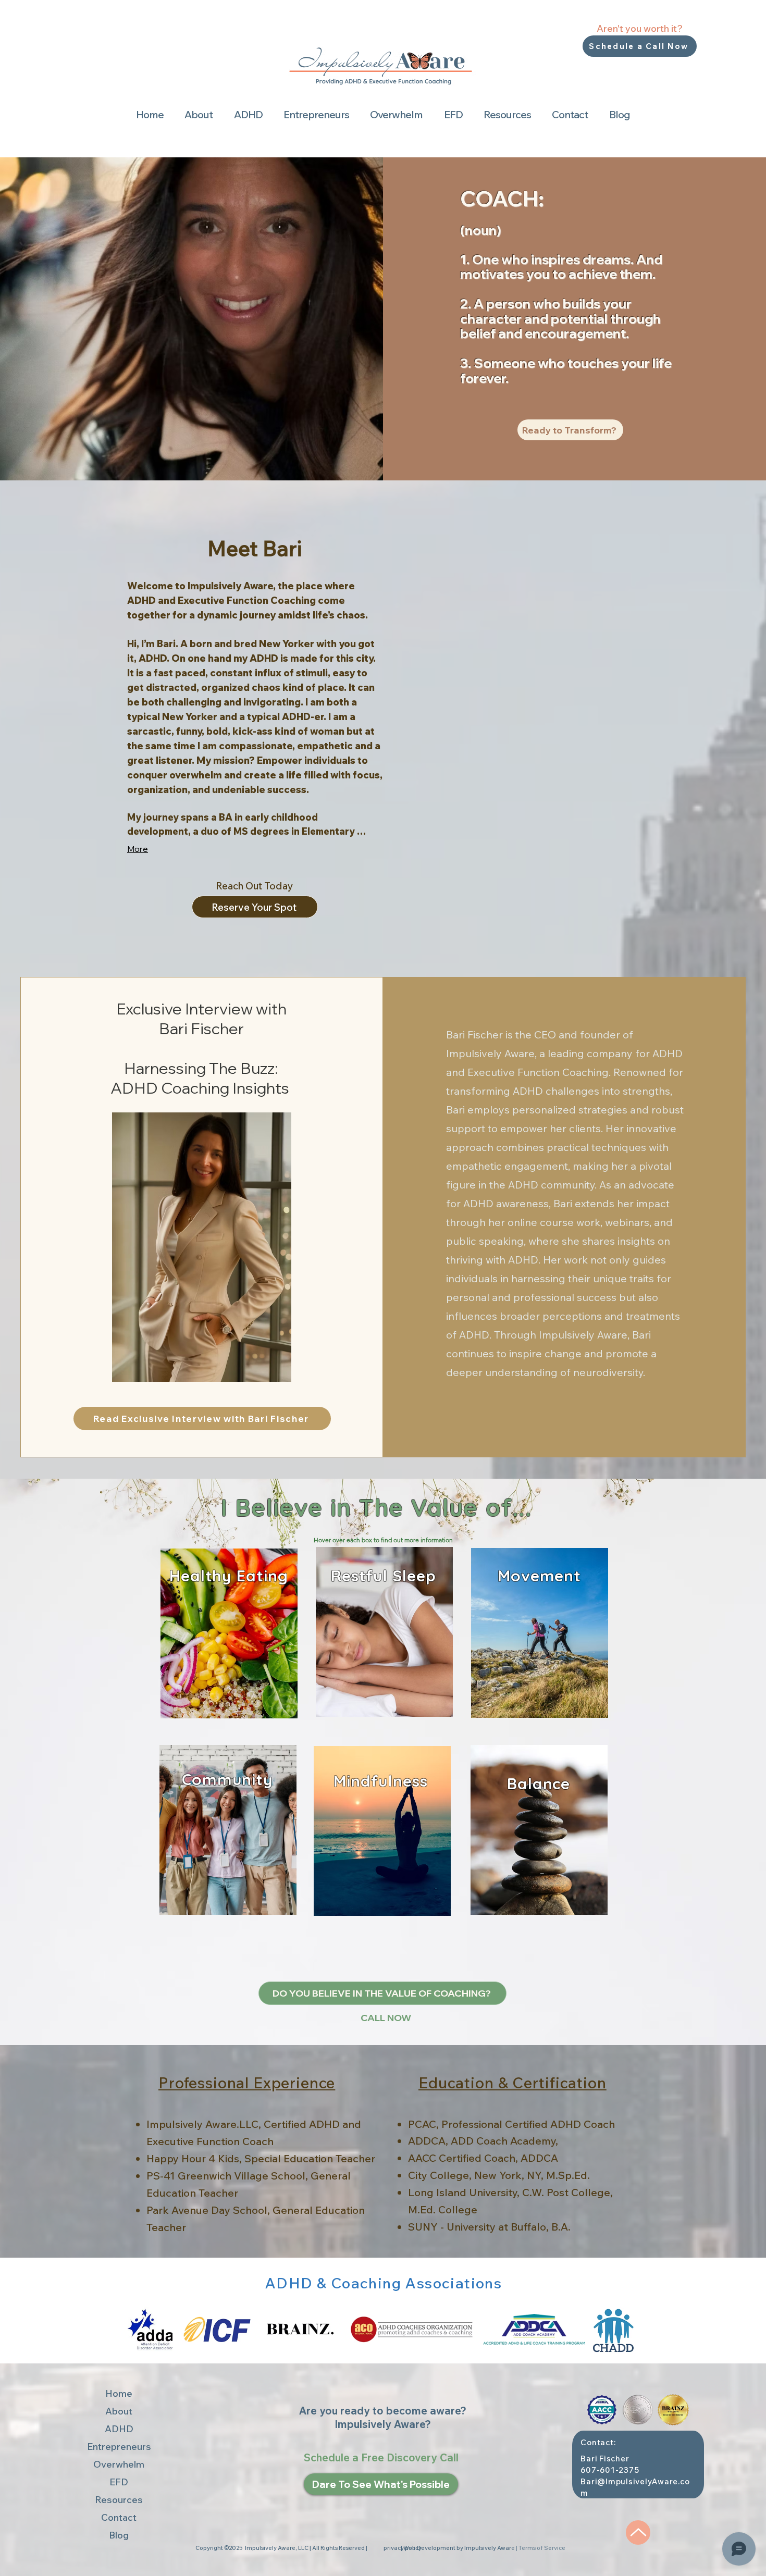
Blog (119, 2535)
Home (119, 2393)
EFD (119, 2482)
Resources (119, 2500)
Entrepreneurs (119, 2447)
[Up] (638, 2532)
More (138, 849)
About (119, 2411)
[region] (229, 1635)
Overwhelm (119, 2464)
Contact (119, 2517)
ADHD (119, 2429)
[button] (199, 115)
